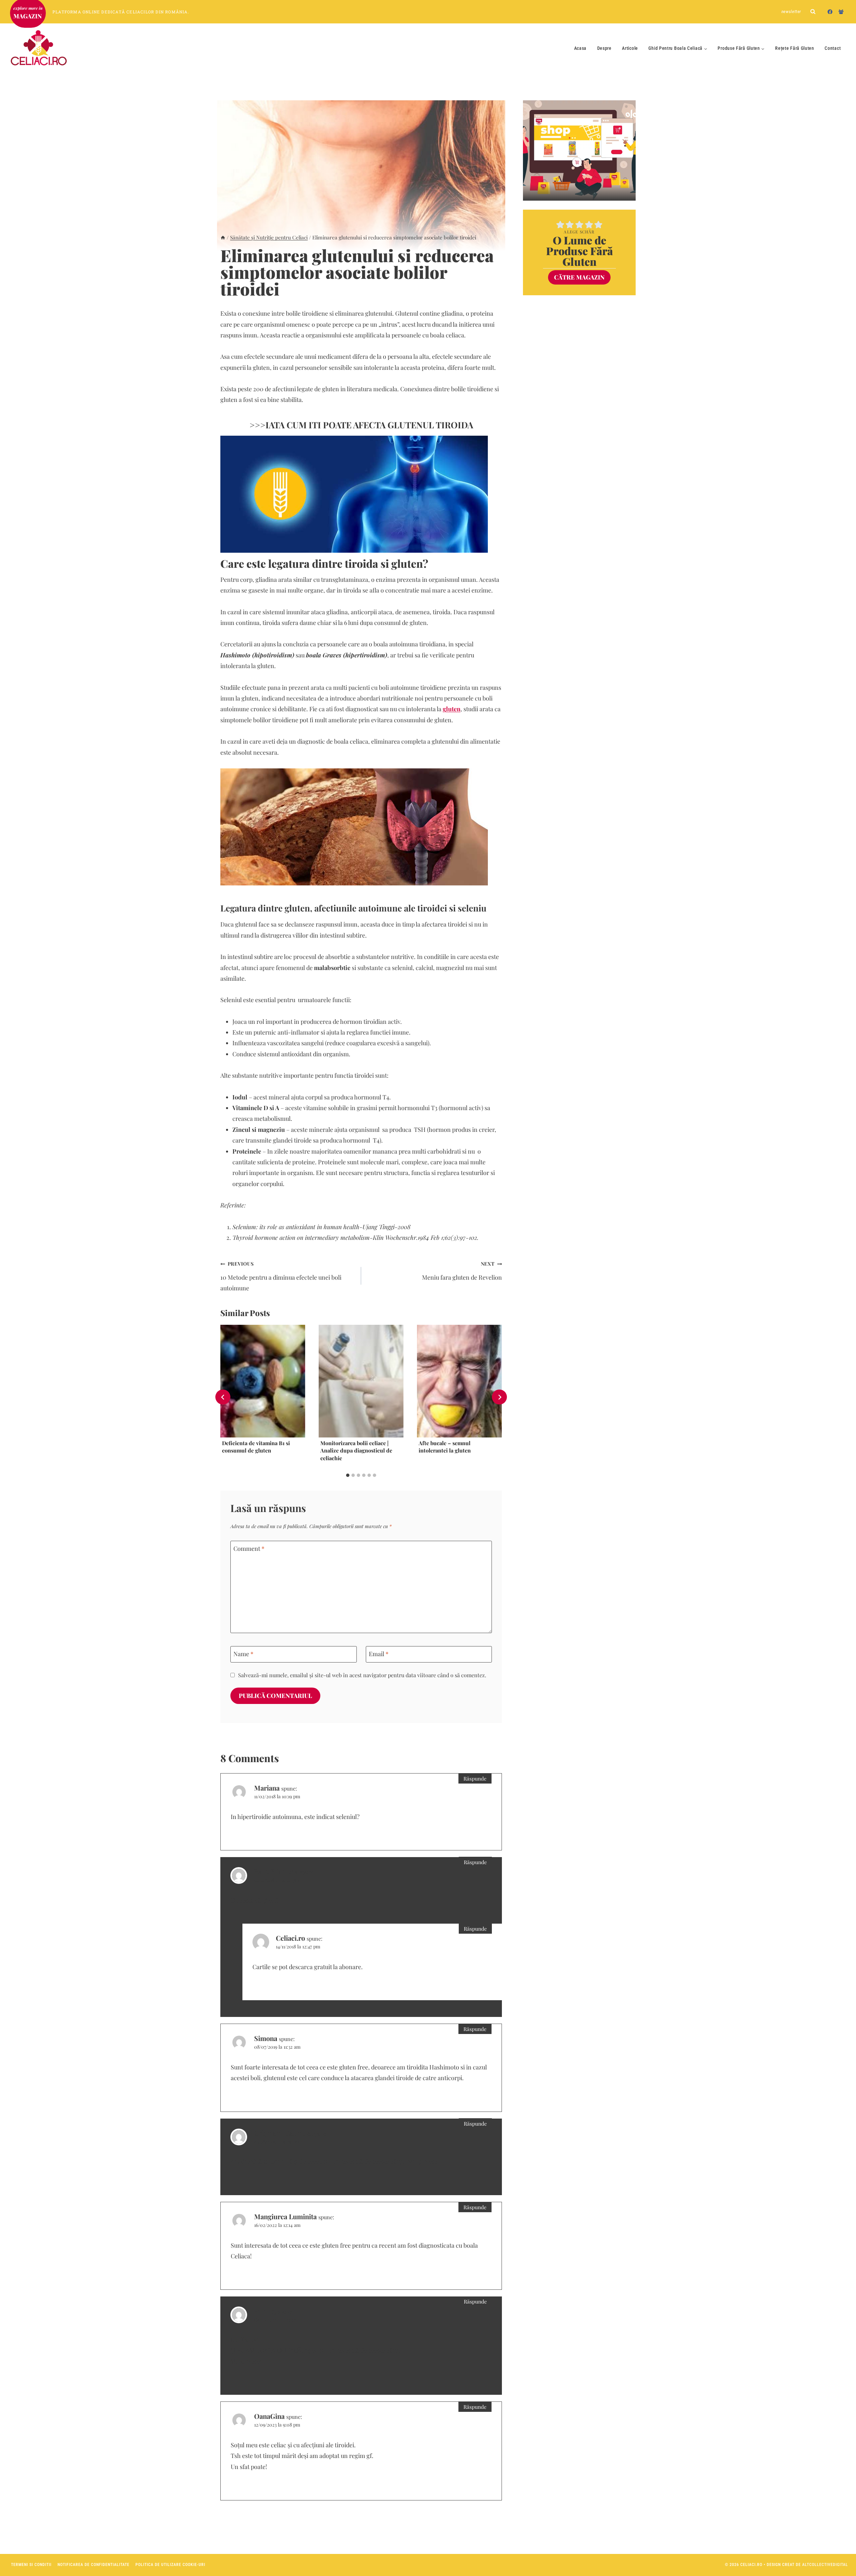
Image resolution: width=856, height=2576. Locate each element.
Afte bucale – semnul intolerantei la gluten (445, 1446)
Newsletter (791, 12)
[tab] (348, 1475)
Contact (833, 48)
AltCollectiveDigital (825, 2565)
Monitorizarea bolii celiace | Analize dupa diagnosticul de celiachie (356, 1450)
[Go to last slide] (223, 1397)
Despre (604, 48)
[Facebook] (830, 12)
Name (243, 1654)
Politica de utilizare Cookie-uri (170, 2565)
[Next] (499, 1397)
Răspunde (475, 1778)
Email (379, 1654)
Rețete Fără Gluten (795, 48)
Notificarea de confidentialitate (93, 2565)
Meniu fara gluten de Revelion (462, 1271)
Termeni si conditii (31, 2565)
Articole (630, 48)
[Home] (223, 237)
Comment (249, 1549)
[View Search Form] (813, 12)
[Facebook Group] (841, 12)
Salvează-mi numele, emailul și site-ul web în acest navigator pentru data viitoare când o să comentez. (362, 1675)
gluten (452, 709)
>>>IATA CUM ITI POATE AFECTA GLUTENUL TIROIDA (361, 425)
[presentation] (263, 1381)
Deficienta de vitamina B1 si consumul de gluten (256, 1446)
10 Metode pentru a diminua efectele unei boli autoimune (281, 1276)
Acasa (580, 48)
